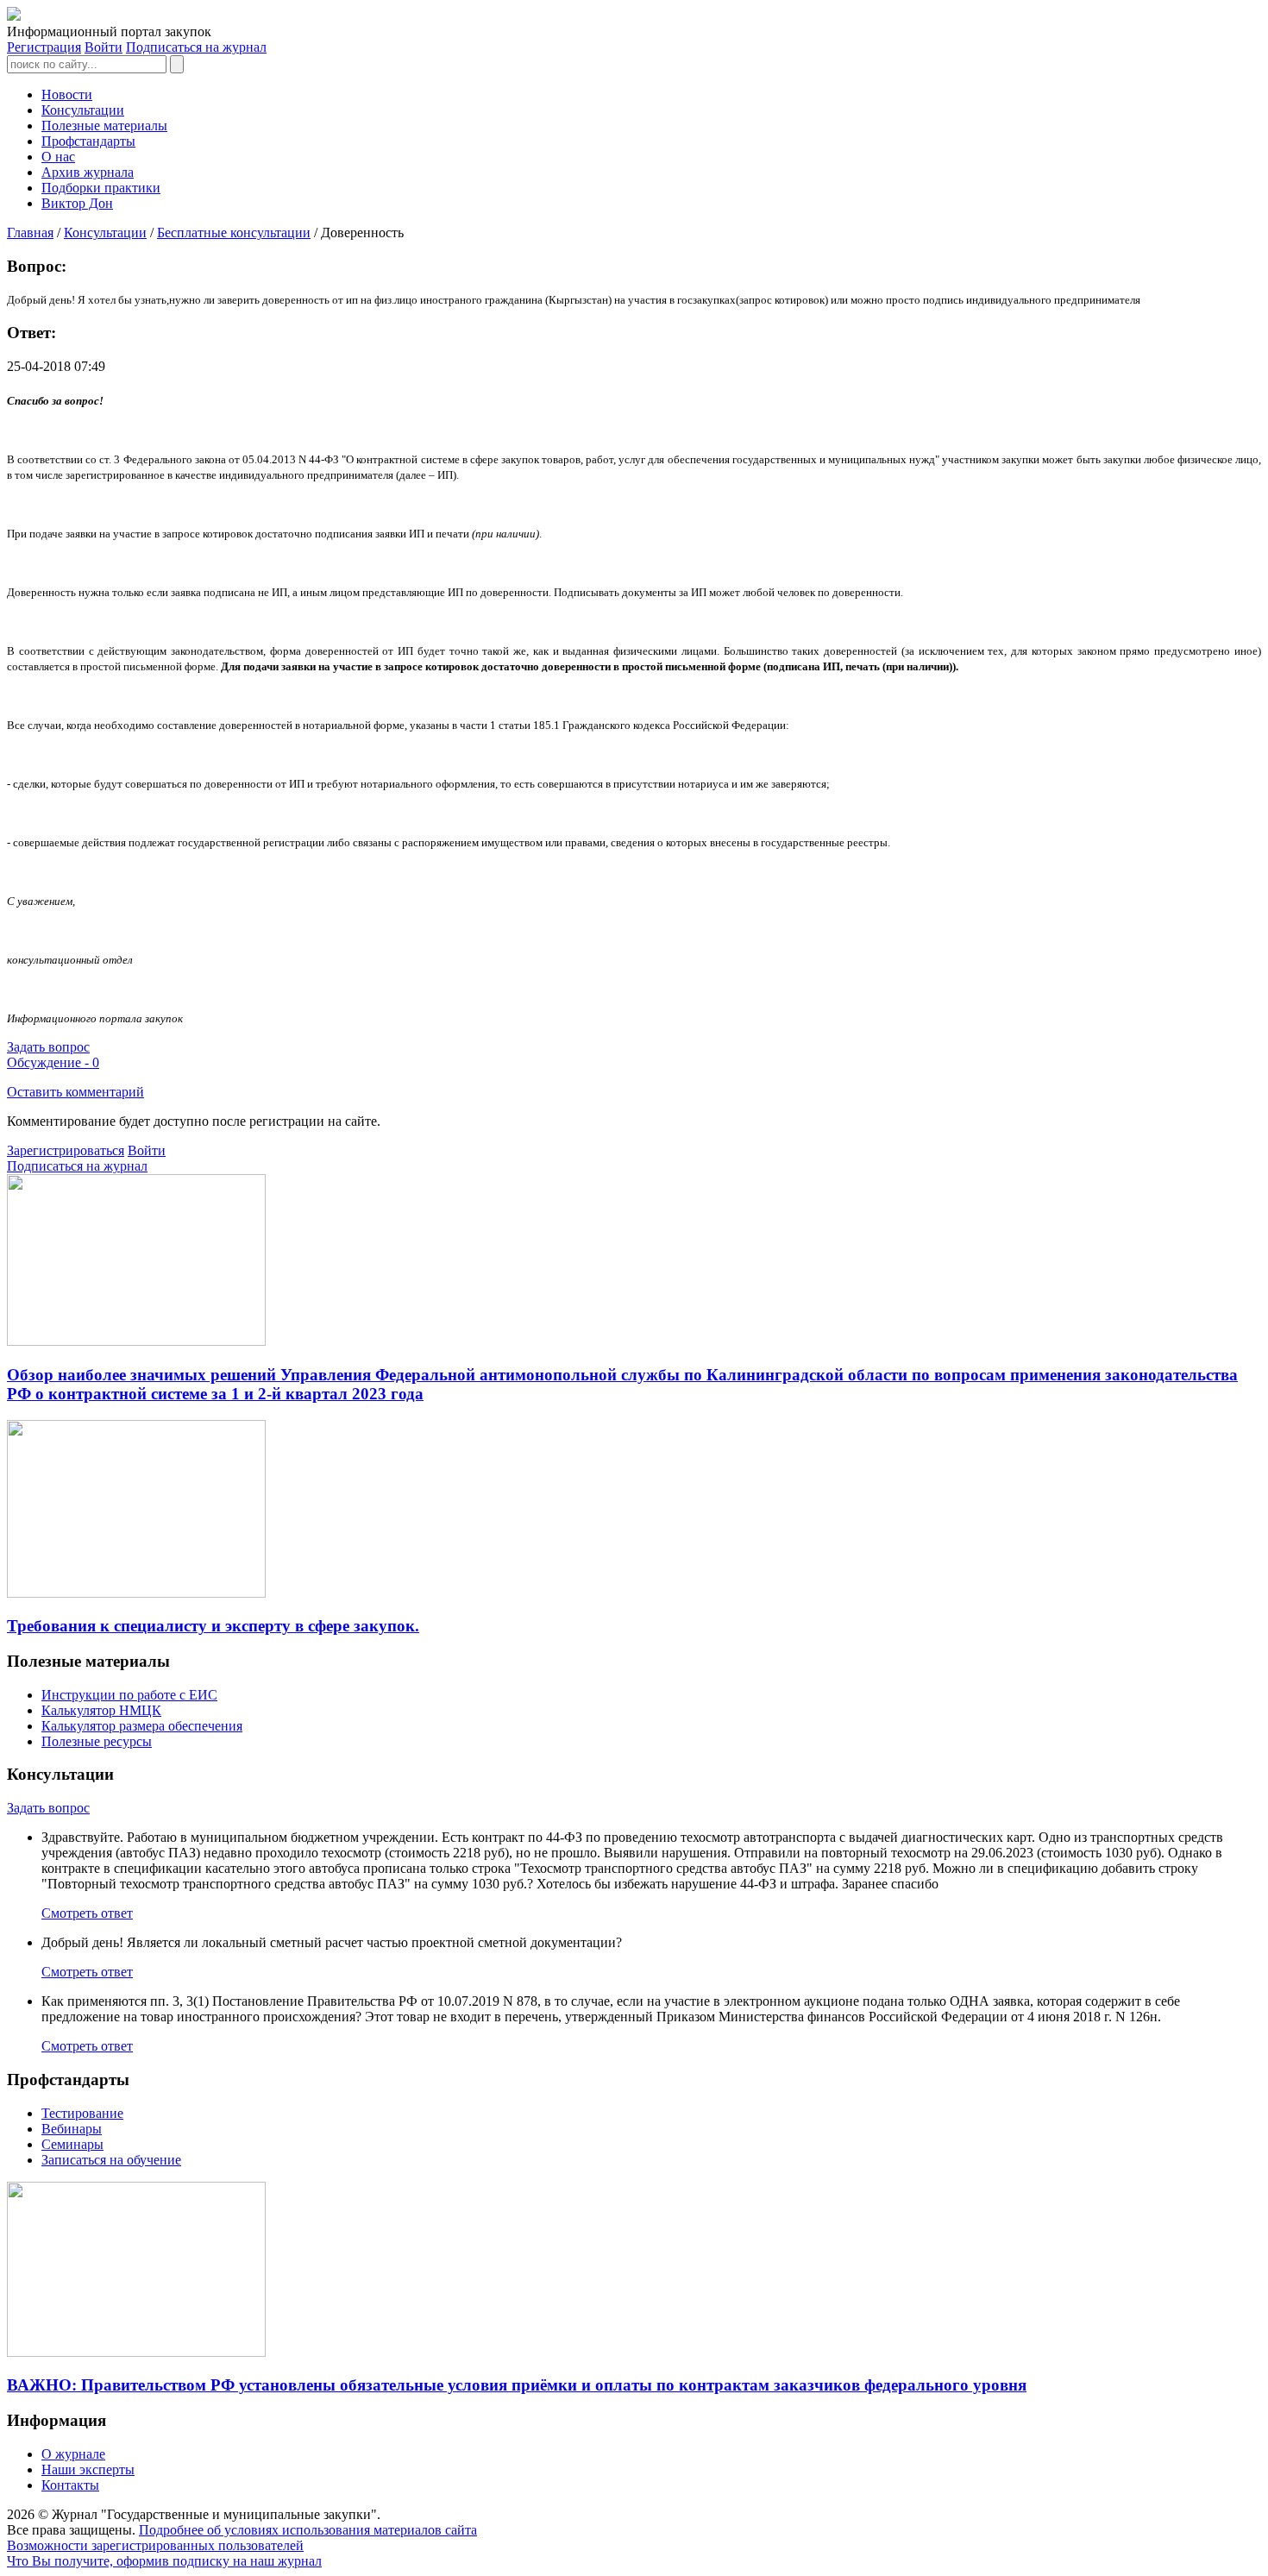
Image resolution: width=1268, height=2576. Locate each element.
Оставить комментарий (75, 1092)
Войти (104, 47)
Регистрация (44, 47)
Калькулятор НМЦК (101, 1710)
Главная (30, 232)
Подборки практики (101, 188)
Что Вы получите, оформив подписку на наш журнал (164, 2561)
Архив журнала (88, 172)
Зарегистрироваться (66, 1150)
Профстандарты (88, 141)
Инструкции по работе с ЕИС (129, 1695)
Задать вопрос (48, 1047)
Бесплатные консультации (234, 232)
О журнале (73, 2454)
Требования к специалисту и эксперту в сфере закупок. (213, 1626)
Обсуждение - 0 (53, 1062)
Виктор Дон (77, 203)
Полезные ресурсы (97, 1741)
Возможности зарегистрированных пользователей (155, 2545)
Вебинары (72, 2129)
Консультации (83, 110)
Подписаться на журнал (196, 47)
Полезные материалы (104, 126)
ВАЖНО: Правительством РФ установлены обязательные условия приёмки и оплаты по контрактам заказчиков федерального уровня (517, 2385)
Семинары (72, 2144)
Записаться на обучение (111, 2160)
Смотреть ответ (87, 1913)
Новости (67, 94)
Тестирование (82, 2113)
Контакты (70, 2485)
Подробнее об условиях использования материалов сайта (308, 2530)
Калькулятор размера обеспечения (142, 1726)
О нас (58, 157)
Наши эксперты (88, 2469)
